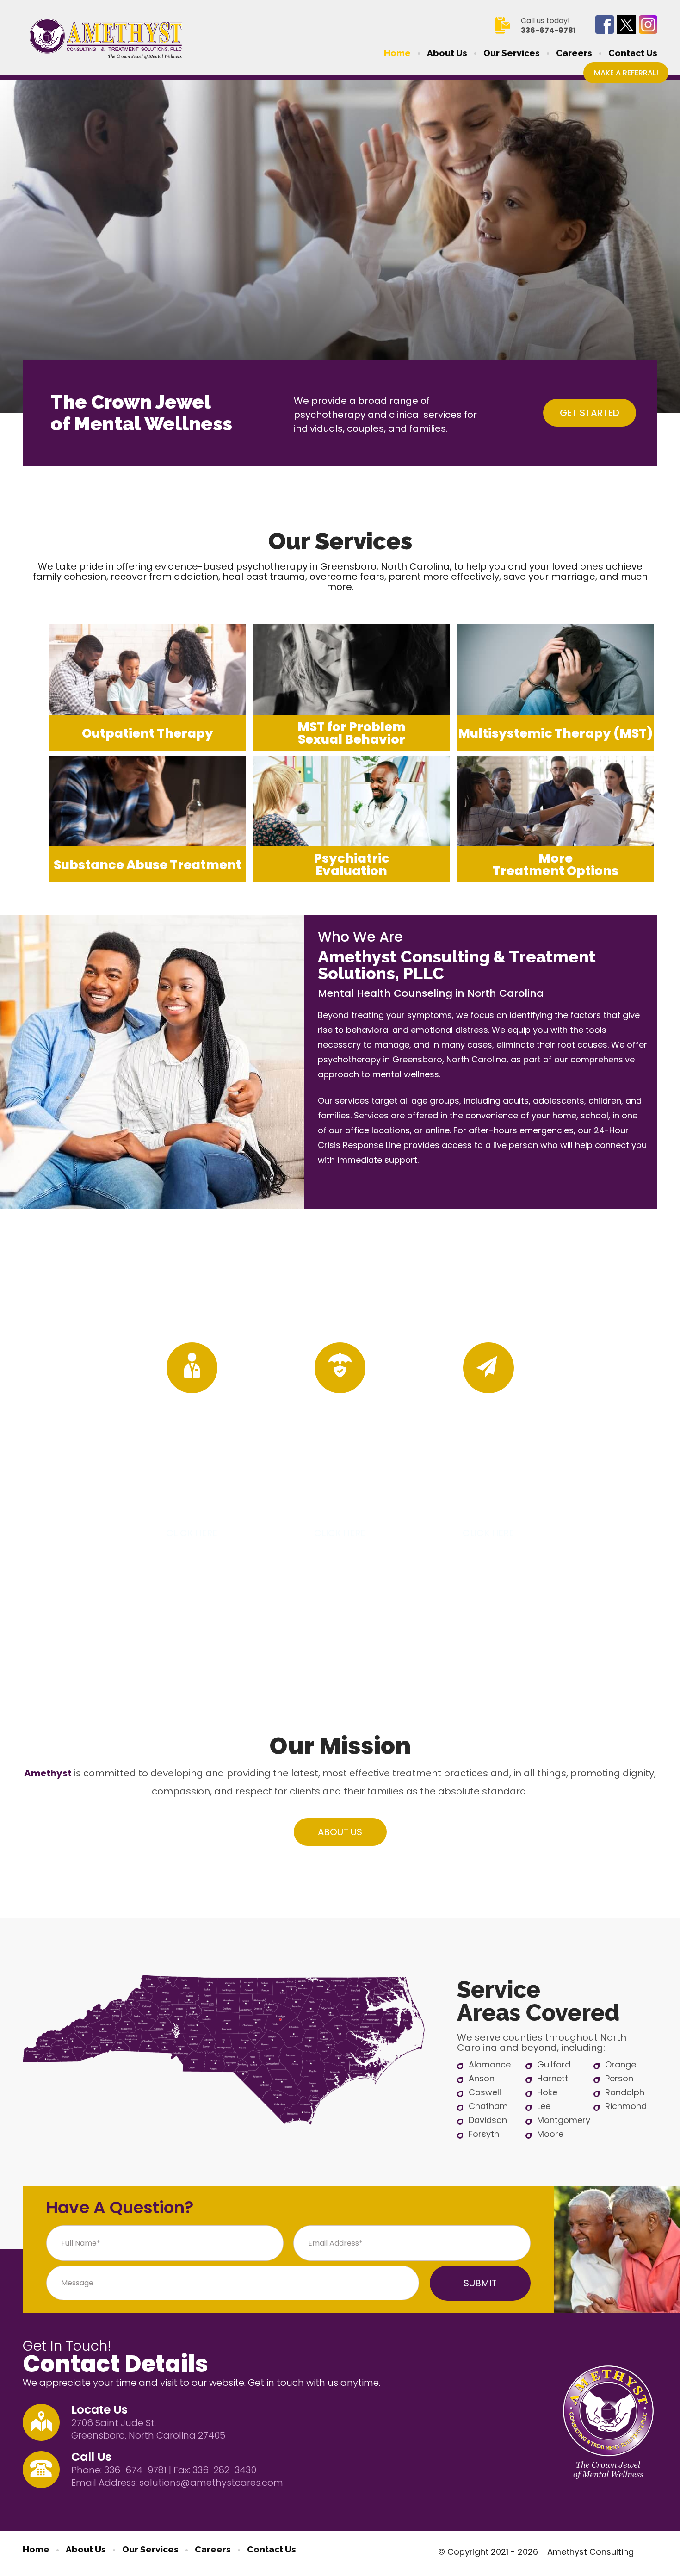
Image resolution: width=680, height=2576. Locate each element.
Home (397, 53)
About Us (447, 53)
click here (192, 1533)
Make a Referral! (626, 73)
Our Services (512, 53)
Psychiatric (352, 864)
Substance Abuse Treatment (148, 865)
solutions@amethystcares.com (211, 2483)
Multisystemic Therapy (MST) (555, 733)
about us (340, 1832)
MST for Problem (352, 733)
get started (590, 413)
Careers (574, 53)
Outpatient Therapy (148, 733)
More (556, 864)
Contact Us (633, 53)
